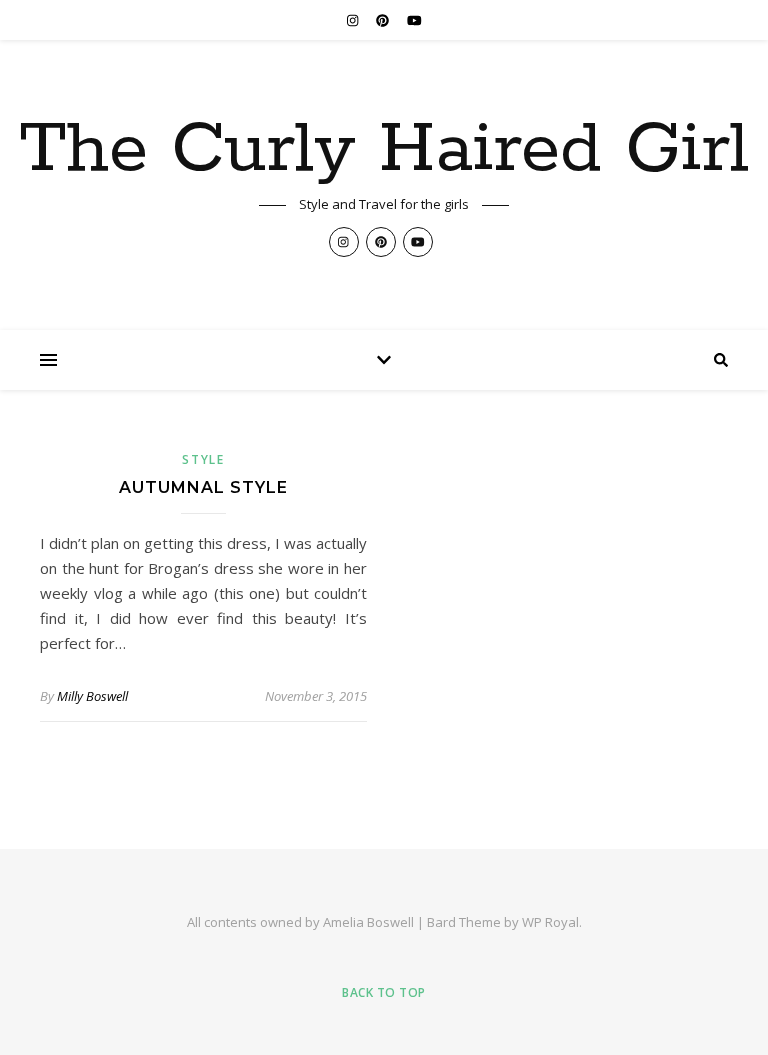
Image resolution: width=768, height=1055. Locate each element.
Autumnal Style (203, 487)
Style (203, 459)
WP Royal (550, 922)
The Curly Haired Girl (384, 151)
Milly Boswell (92, 696)
